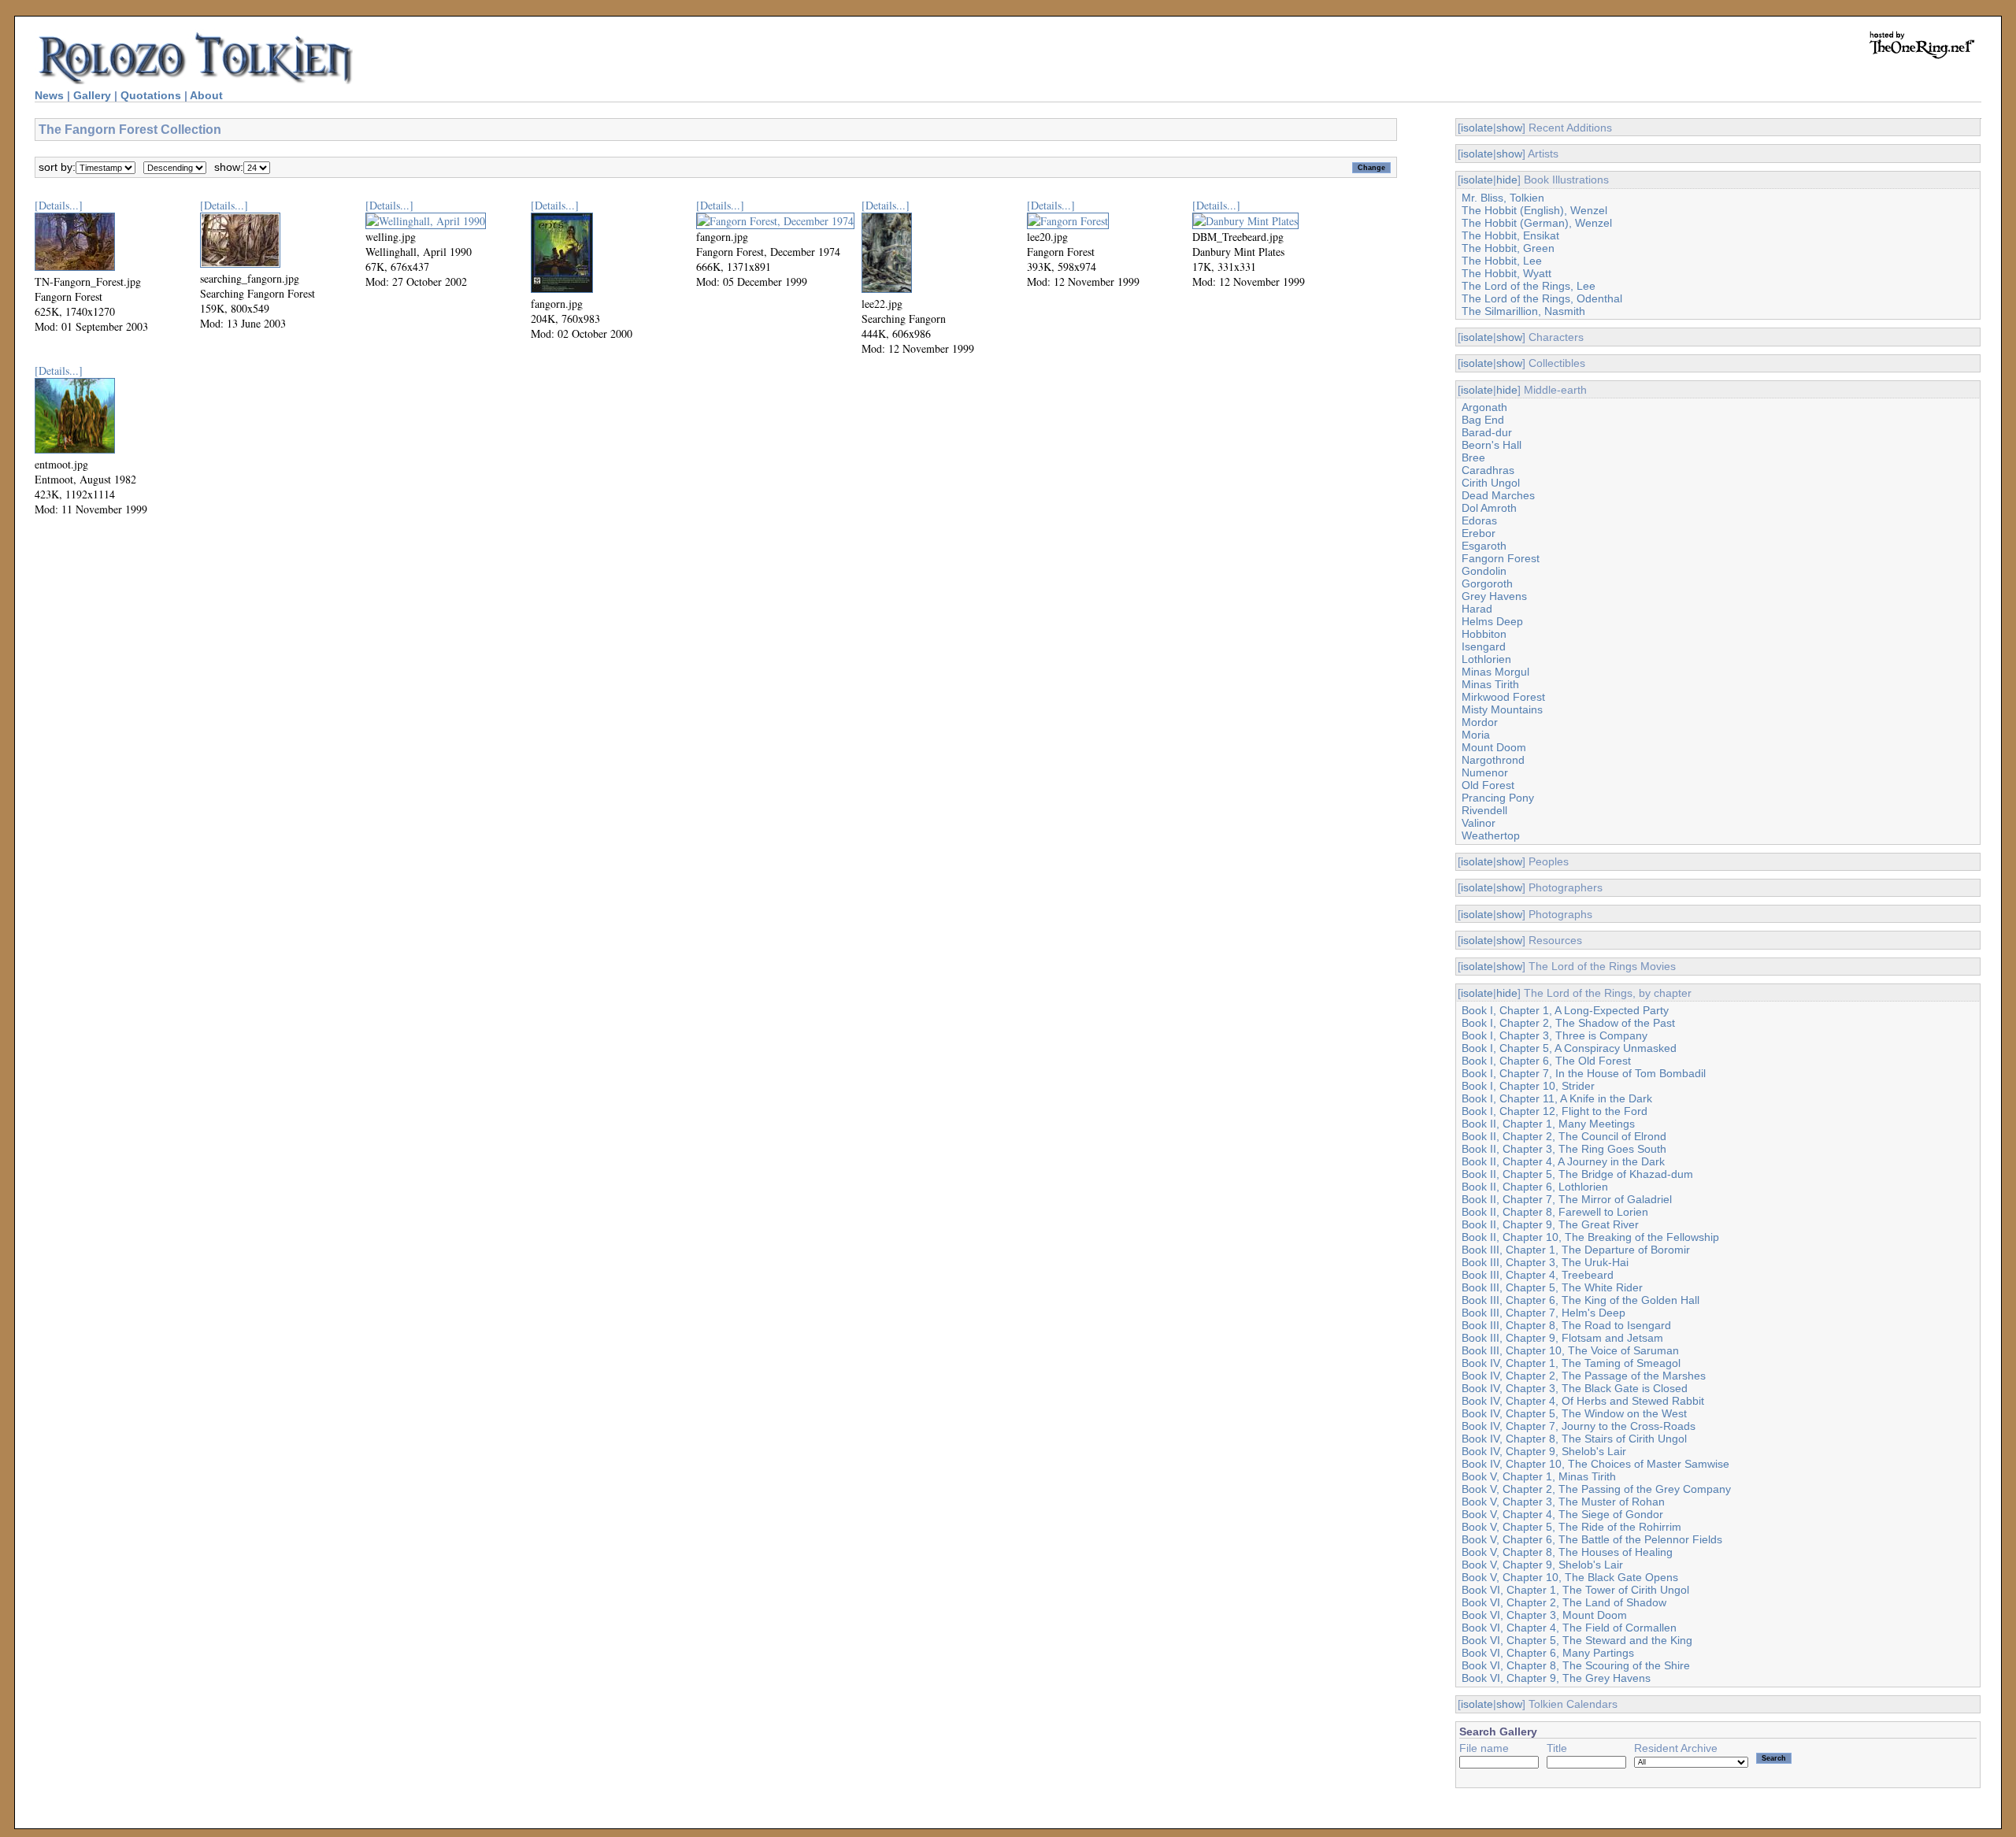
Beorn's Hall (1492, 445)
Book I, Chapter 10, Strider (1528, 1086)
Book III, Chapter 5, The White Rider (1552, 1287)
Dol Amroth (1489, 508)
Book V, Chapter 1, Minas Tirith (1539, 1476)
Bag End (1483, 420)
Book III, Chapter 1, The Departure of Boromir (1576, 1250)
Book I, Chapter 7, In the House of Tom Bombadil (1584, 1073)
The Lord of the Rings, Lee (1529, 286)
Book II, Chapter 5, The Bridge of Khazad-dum (1577, 1174)
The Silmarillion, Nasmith (1523, 311)
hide (1507, 180)
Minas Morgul (1495, 672)
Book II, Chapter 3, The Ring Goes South (1564, 1149)
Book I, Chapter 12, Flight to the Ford (1555, 1111)
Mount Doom (1494, 747)
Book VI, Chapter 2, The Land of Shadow (1564, 1602)
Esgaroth (1484, 546)
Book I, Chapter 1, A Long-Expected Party (1565, 1010)
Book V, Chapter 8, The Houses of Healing (1567, 1552)
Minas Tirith (1490, 684)
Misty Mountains (1502, 709)
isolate (1477, 128)
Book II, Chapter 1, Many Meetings (1548, 1124)
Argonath (1484, 407)
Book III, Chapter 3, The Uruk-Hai (1545, 1262)
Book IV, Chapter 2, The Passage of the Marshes (1584, 1376)
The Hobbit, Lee (1502, 261)
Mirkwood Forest (1503, 697)
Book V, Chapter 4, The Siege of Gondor (1562, 1514)
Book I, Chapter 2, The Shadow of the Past (1568, 1023)
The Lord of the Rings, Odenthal (1542, 298)
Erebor (1479, 533)
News (49, 95)
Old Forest (1488, 785)
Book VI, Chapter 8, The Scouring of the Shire (1576, 1665)
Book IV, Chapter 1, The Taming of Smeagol (1571, 1363)
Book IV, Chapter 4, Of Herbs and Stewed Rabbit (1583, 1401)
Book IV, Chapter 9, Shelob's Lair (1544, 1451)
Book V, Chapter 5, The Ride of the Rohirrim (1571, 1527)
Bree (1473, 457)
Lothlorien (1486, 659)
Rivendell (1484, 810)
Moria (1476, 735)
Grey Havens (1494, 596)
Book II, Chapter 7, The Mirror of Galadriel (1567, 1199)
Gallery (92, 95)
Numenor (1485, 772)
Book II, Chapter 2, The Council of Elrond (1564, 1136)
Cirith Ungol (1491, 483)
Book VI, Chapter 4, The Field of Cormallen (1569, 1628)
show (1509, 128)
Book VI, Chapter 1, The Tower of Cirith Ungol (1575, 1590)
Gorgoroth (1487, 583)
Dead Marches (1498, 495)
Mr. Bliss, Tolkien (1503, 198)
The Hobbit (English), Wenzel (1534, 210)
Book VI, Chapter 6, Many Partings (1548, 1653)
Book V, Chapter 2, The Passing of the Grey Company (1596, 1489)
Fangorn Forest (1501, 558)
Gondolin (1484, 571)
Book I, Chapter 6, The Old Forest (1546, 1061)
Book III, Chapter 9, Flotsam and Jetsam (1562, 1338)
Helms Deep (1492, 621)
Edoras (1479, 520)
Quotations (151, 95)
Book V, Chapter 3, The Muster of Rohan (1563, 1502)
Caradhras (1488, 470)
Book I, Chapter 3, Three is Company (1555, 1035)
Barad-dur (1487, 432)
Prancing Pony (1498, 798)
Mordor (1480, 722)
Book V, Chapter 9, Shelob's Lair (1542, 1565)
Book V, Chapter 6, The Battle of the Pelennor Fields (1592, 1539)
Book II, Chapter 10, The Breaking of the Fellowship (1590, 1237)
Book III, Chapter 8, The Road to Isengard (1566, 1325)
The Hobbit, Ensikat (1510, 235)
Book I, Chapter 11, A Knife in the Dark (1557, 1098)
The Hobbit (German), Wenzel (1537, 223)
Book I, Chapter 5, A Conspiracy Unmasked (1569, 1048)
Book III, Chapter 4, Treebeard (1538, 1275)
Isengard (1484, 646)
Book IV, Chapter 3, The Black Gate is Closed (1575, 1388)
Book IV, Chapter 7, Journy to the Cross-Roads (1579, 1426)
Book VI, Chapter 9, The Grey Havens (1556, 1678)
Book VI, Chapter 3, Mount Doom (1544, 1615)
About (206, 95)
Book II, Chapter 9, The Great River (1550, 1224)
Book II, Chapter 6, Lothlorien (1535, 1187)
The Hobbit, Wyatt (1506, 273)
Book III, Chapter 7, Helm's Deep (1543, 1313)
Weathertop (1491, 835)
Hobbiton (1484, 634)
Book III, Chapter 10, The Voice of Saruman (1570, 1350)
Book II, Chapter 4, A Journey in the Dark (1563, 1161)
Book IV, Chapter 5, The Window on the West (1574, 1413)
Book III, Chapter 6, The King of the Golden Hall (1581, 1300)
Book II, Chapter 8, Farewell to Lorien (1555, 1212)
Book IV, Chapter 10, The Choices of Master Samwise (1595, 1464)
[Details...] (59, 205)
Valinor (1479, 823)
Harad (1477, 609)
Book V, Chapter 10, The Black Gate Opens (1570, 1577)
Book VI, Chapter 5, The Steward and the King (1577, 1640)
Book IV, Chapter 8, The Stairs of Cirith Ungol (1574, 1439)
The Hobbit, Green (1508, 248)
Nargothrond (1493, 760)
